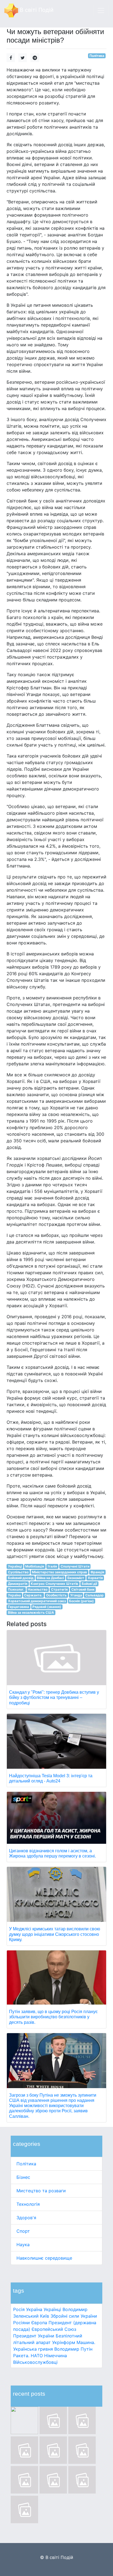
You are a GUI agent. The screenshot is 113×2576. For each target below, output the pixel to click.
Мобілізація (35, 1566)
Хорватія (95, 1578)
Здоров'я (26, 2218)
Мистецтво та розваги (41, 2191)
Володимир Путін (73, 2349)
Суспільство (18, 1572)
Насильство (38, 1589)
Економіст (76, 1578)
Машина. (86, 2342)
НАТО (37, 2356)
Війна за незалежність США (31, 1612)
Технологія (28, 2204)
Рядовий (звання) (47, 1607)
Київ (45, 2316)
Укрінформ (64, 2342)
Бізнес (23, 2177)
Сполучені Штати (75, 1566)
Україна (34, 2309)
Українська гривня (33, 2349)
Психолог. (16, 1589)
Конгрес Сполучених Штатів (54, 1584)
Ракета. (21, 2356)
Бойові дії (89, 1584)
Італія (52, 1566)
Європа (39, 2323)
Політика (26, 2164)
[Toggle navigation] (101, 10)
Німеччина (56, 2356)
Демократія (18, 1584)
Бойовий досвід (21, 1578)
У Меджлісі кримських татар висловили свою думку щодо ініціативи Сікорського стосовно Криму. (55, 1934)
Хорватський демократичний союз (37, 1601)
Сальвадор (94, 1595)
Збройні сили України (74, 2316)
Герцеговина (19, 1607)
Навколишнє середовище (44, 2258)
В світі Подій (36, 10)
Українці (52, 2309)
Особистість (56, 1595)
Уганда (76, 1595)
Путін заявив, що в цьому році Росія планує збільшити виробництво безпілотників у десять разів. (53, 2017)
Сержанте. (33, 1595)
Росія (19, 2309)
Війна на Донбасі (50, 1578)
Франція (97, 1572)
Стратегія (59, 1589)
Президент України (34, 2336)
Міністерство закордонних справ (59, 1572)
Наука (23, 2245)
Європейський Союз (54, 2329)
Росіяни (22, 2323)
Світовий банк (83, 1589)
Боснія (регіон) (81, 1601)
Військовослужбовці (35, 2362)
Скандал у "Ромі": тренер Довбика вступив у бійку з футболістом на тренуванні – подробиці (54, 1697)
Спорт (23, 2231)
